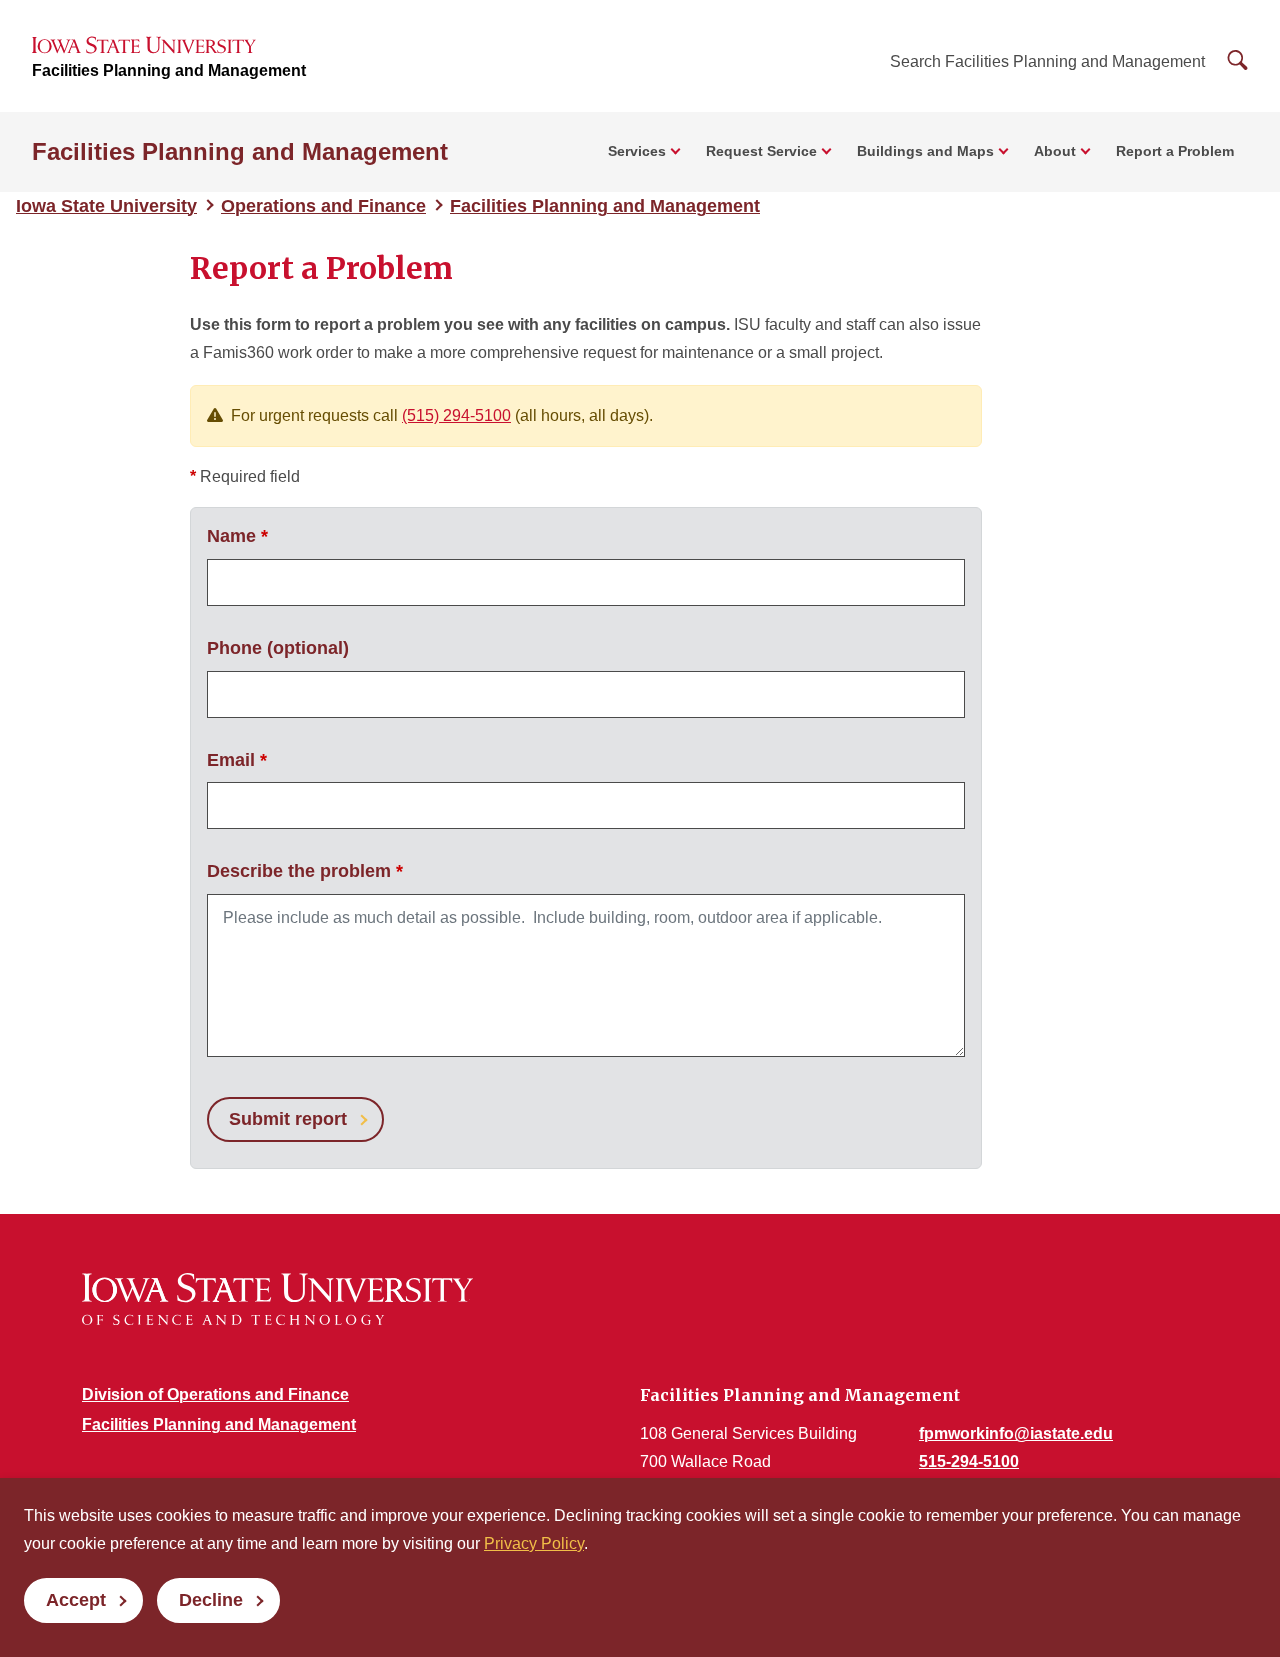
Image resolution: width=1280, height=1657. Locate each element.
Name (237, 536)
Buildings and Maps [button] (925, 151)
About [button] (1055, 151)
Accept (76, 1600)
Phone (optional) (278, 648)
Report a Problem (1175, 151)
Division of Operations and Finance (215, 1394)
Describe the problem (305, 871)
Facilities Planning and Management (169, 70)
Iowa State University (106, 206)
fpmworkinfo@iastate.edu (1016, 1433)
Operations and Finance (323, 206)
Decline (211, 1600)
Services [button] (637, 151)
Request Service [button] (761, 151)
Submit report (288, 1119)
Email (237, 760)
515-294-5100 (969, 1461)
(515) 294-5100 (456, 415)
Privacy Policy (534, 1543)
